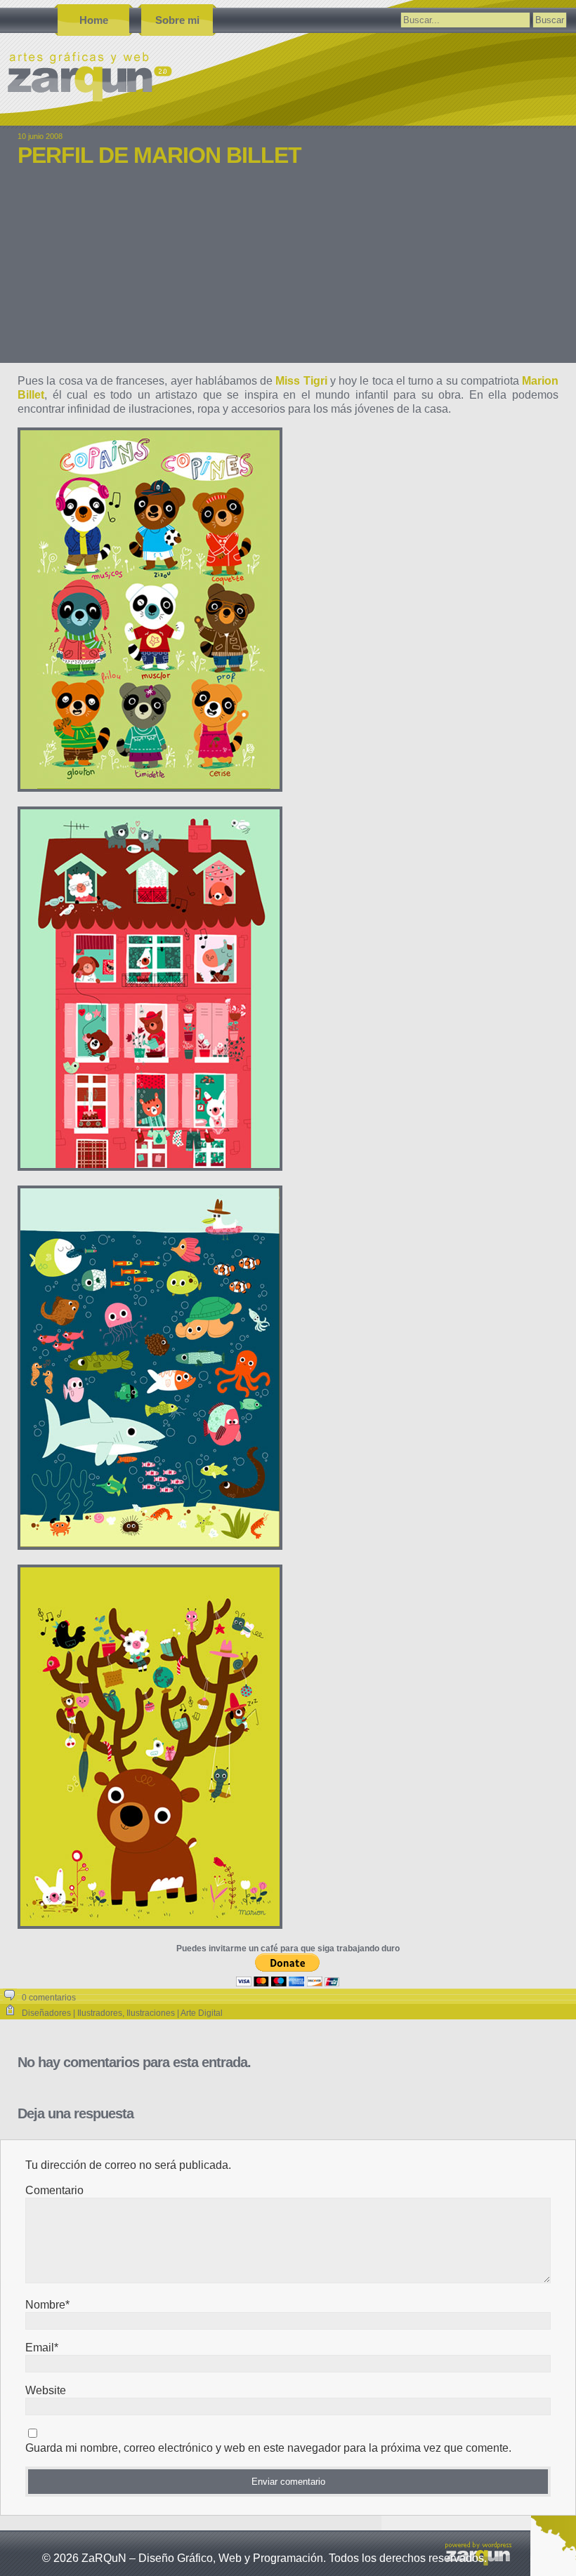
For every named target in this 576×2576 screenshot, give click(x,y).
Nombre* (47, 2305)
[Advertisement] (288, 275)
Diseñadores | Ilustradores (72, 2013)
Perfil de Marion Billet (159, 155)
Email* (42, 2348)
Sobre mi (177, 20)
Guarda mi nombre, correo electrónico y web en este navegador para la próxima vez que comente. (268, 2448)
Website (46, 2390)
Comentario (54, 2190)
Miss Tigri (301, 381)
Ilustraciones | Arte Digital (175, 2013)
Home (94, 20)
